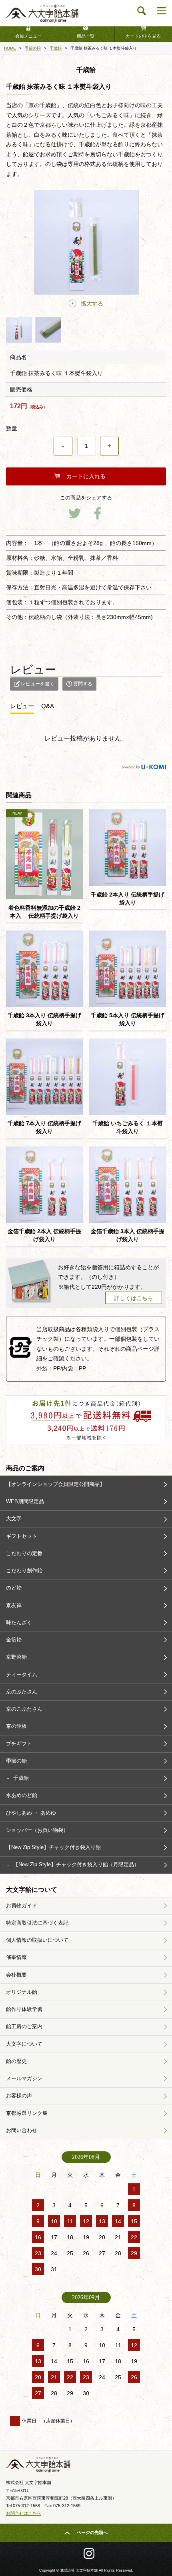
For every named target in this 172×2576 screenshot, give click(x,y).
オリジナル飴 (22, 1992)
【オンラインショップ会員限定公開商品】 (55, 1484)
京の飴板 (16, 1726)
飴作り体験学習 (24, 2009)
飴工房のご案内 (24, 2026)
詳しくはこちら (134, 1298)
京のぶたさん (22, 1692)
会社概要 (16, 1975)
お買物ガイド (22, 1906)
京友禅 (14, 1605)
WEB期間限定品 (25, 1501)
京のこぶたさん (24, 1709)
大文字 (14, 1519)
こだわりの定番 (24, 1553)
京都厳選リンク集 (27, 2113)
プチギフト (19, 1744)
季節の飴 (16, 1761)
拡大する (92, 304)
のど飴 (14, 1588)
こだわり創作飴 (24, 1571)
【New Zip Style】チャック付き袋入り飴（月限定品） (76, 1864)
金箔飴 (14, 1640)
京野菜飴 (16, 1657)
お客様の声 (19, 2096)
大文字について (24, 2044)
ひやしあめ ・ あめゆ (31, 1813)
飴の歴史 (16, 2061)
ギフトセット (22, 1536)
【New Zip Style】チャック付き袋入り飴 (53, 1847)
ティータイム (22, 1674)
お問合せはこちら (24, 2513)
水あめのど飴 (22, 1795)
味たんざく (19, 1622)
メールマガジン (24, 2078)
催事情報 (16, 1957)
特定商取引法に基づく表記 (37, 1923)
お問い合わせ (22, 2130)
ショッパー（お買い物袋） (37, 1830)
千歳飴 (21, 1778)
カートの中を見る (143, 36)
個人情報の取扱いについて (37, 1940)
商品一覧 (86, 36)
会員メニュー (28, 36)
